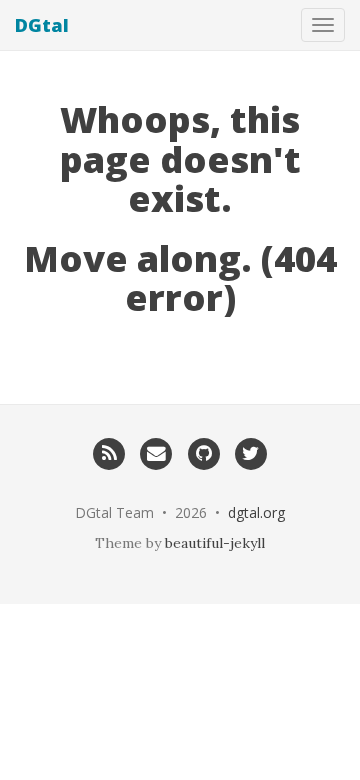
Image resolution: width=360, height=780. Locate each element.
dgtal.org (256, 512)
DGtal (42, 25)
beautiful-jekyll (215, 543)
